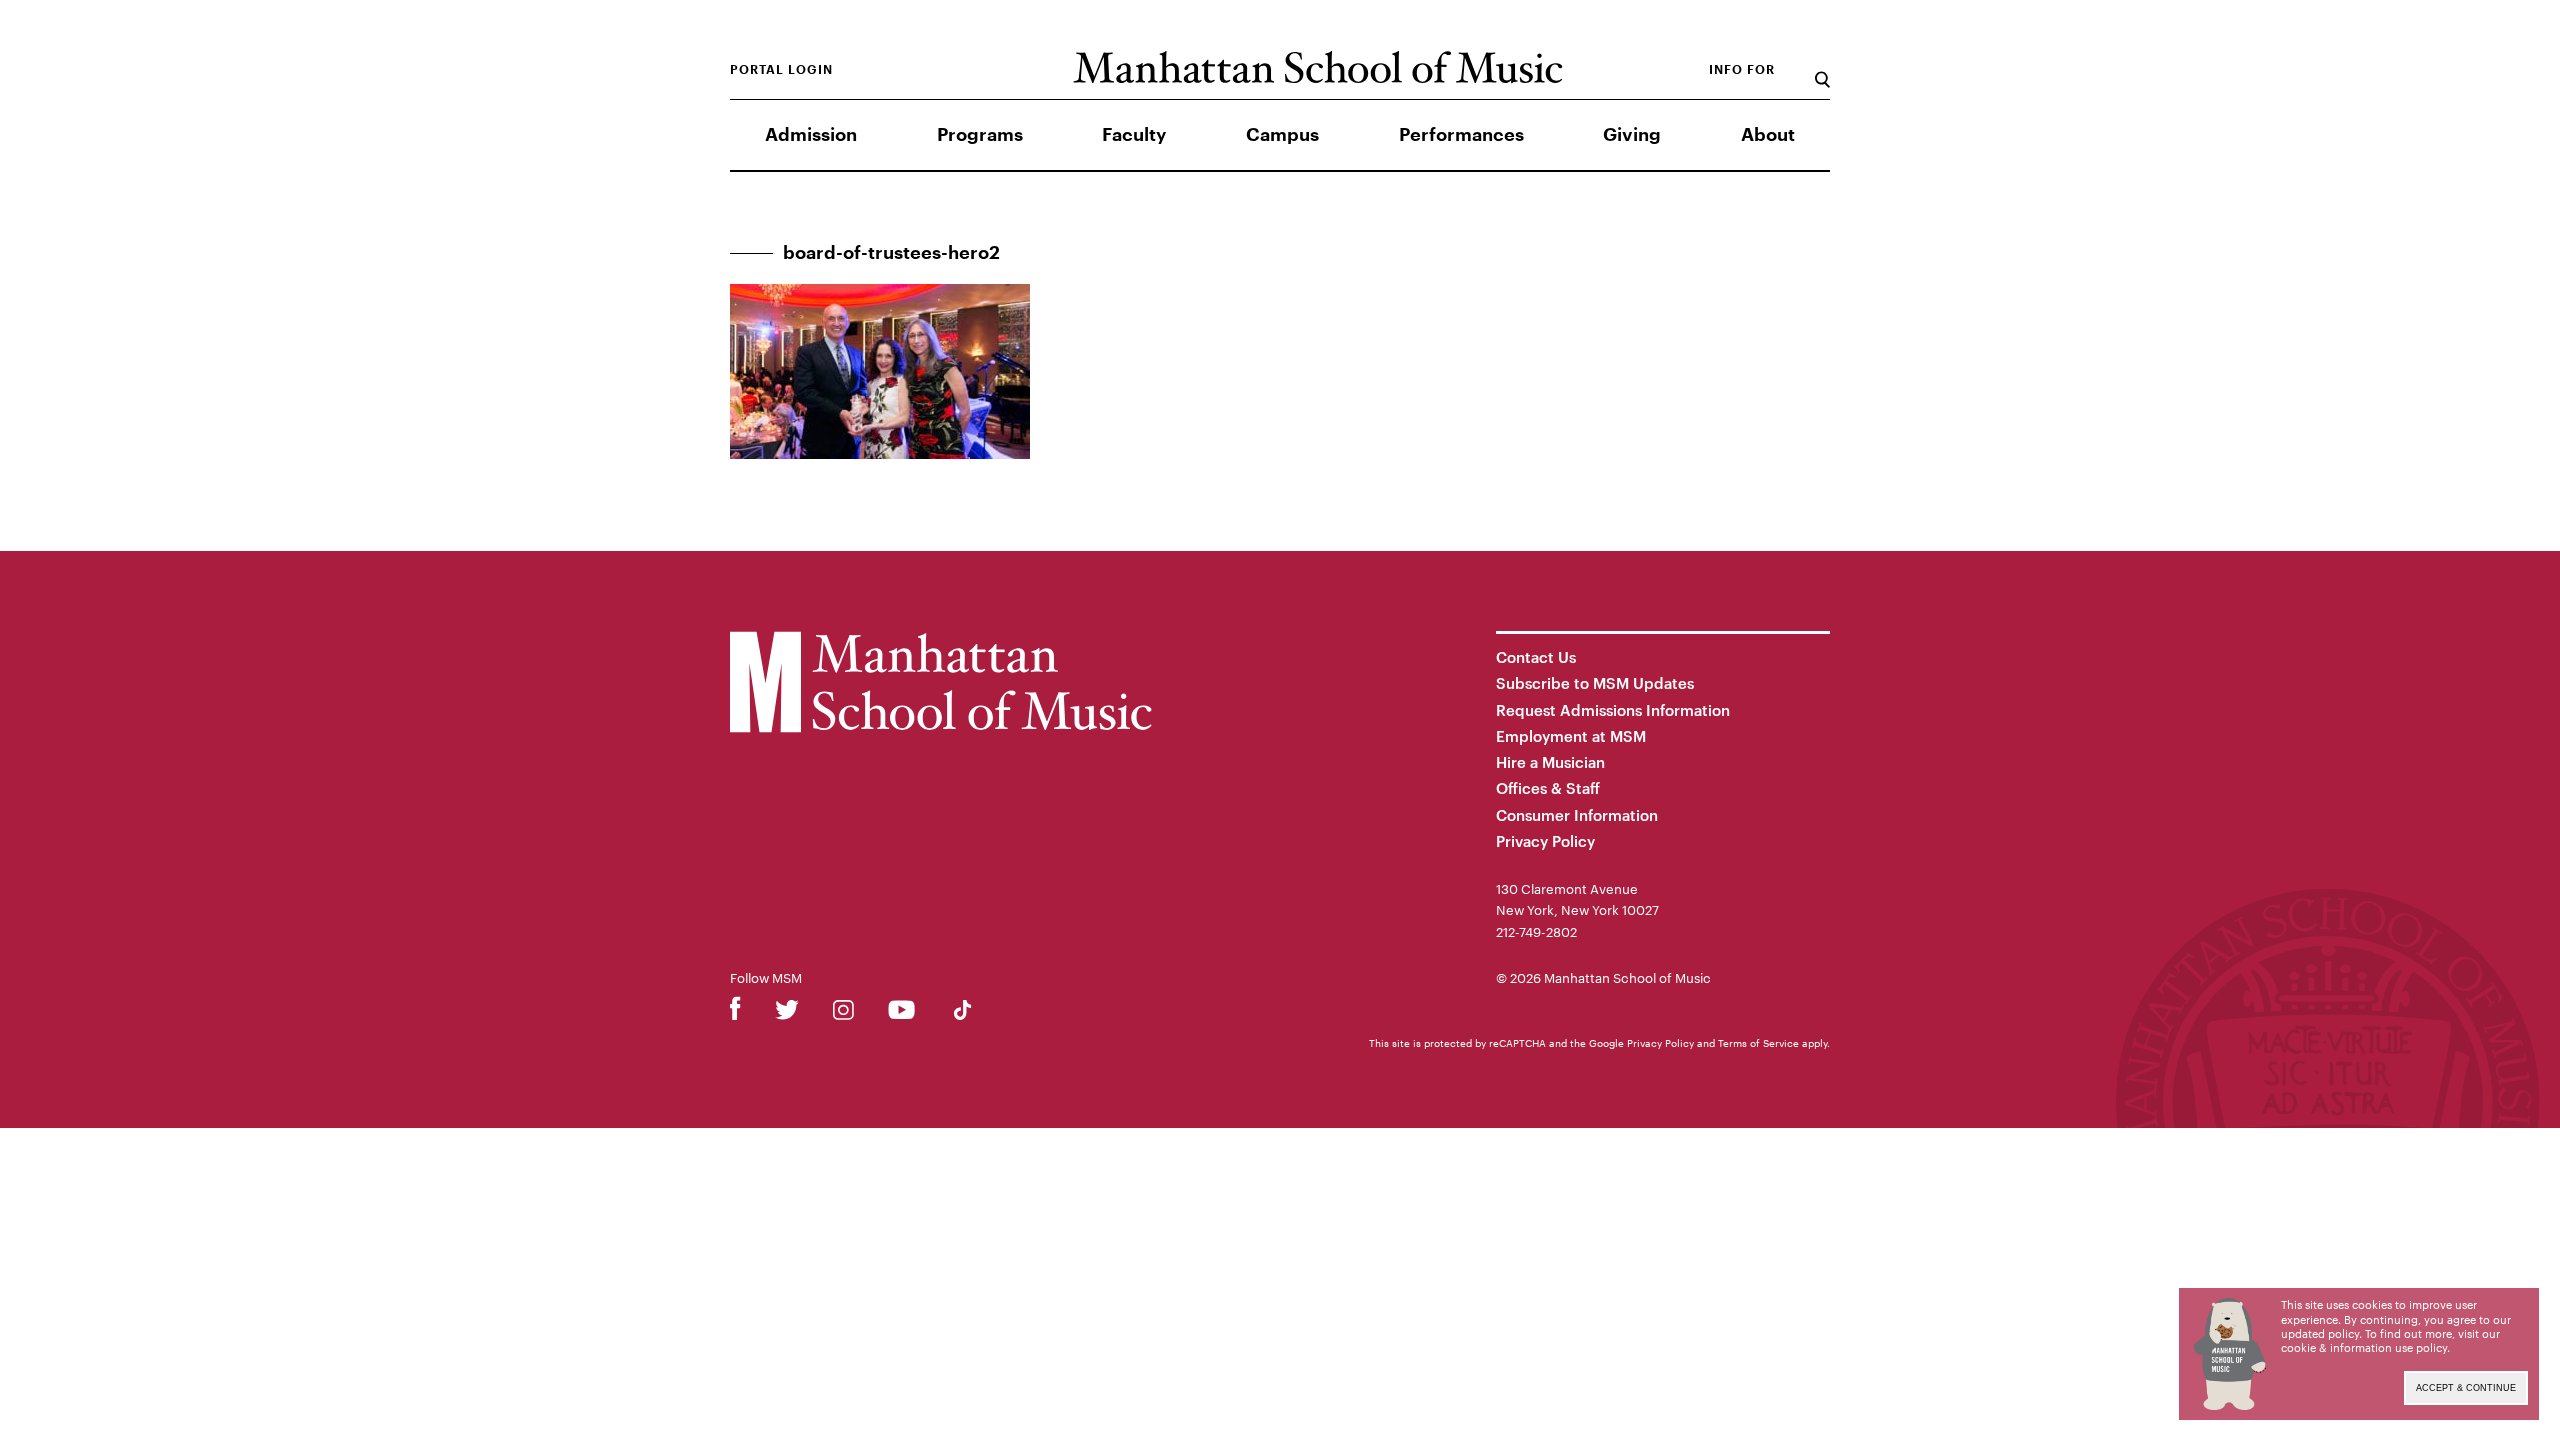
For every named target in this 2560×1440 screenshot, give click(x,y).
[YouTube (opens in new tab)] (901, 1013)
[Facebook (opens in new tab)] (735, 1013)
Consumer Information (1577, 815)
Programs (980, 135)
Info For (1742, 70)
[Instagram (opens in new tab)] (843, 1013)
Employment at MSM (1571, 736)
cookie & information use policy (2364, 1347)
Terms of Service (1758, 1043)
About (1768, 135)
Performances (1461, 135)
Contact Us (1536, 657)
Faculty (1134, 135)
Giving (1632, 135)
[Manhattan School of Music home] (1317, 67)
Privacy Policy (1545, 841)
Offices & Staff (1548, 788)
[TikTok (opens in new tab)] (962, 1013)
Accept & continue (2466, 1388)
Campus (1282, 135)
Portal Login (781, 70)
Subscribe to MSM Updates (1595, 683)
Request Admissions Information (1613, 710)
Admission (811, 135)
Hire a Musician (1550, 762)
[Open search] (1822, 69)
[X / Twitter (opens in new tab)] (787, 1013)
